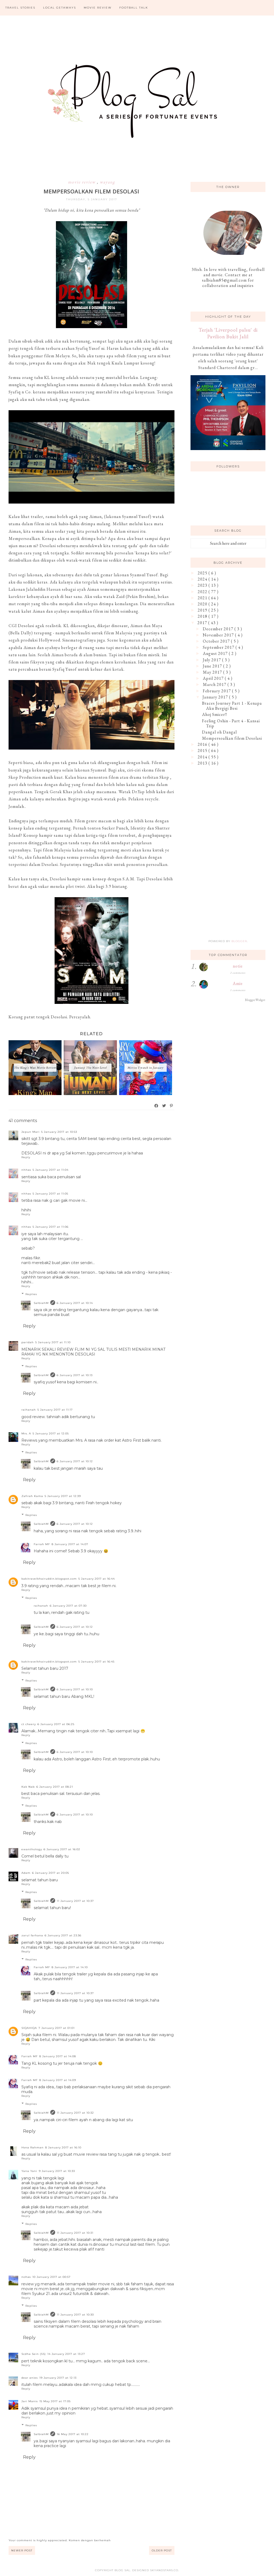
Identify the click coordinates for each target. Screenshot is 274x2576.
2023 (203, 585)
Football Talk (134, 8)
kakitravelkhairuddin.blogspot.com (49, 1579)
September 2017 (219, 647)
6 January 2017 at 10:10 (75, 1689)
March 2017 (215, 684)
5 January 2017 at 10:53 (59, 1132)
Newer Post (22, 2550)
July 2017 (212, 660)
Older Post (162, 2550)
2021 (203, 598)
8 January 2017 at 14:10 (70, 1967)
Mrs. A (26, 1433)
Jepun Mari (31, 1132)
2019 (203, 610)
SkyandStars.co (164, 2570)
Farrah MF (42, 1544)
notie (238, 966)
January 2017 (216, 697)
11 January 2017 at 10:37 (75, 1901)
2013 (203, 763)
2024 (203, 579)
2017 (203, 623)
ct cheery (29, 1724)
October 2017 (217, 641)
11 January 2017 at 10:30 (75, 2315)
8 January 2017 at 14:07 (70, 1544)
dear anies (30, 2378)
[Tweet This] (164, 1106)
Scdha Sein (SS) (34, 2354)
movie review (82, 182)
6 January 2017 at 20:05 (51, 1873)
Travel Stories (20, 8)
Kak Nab (28, 1787)
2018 (203, 616)
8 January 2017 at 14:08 (58, 2056)
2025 (203, 573)
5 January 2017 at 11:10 (53, 1342)
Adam (26, 1873)
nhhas (26, 1170)
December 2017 (219, 629)
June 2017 (213, 666)
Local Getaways (60, 8)
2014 (203, 757)
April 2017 (214, 678)
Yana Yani (29, 2171)
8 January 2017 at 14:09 (58, 2080)
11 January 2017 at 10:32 (75, 2113)
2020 (203, 604)
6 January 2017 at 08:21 (55, 1787)
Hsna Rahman (33, 2147)
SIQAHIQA (29, 2028)
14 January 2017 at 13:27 (66, 2354)
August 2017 (216, 653)
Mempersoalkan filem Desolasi (232, 738)
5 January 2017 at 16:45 (96, 1662)
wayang (107, 182)
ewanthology (32, 1849)
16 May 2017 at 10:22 (73, 2434)
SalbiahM (41, 1303)
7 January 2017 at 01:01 (57, 2028)
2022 (203, 592)
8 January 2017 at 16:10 (63, 2147)
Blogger (239, 941)
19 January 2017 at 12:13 (58, 2378)
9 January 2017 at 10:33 (57, 2171)
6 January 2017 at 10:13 (75, 1375)
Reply (26, 1157)
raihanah (29, 1410)
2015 (203, 750)
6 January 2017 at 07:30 (68, 1606)
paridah (28, 1342)
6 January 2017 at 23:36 (63, 1935)
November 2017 (219, 635)
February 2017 (217, 691)
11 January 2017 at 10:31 (75, 2233)
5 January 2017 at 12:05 (51, 1433)
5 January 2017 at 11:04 (51, 1170)
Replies (31, 1294)
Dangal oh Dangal (219, 732)
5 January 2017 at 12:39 (63, 1496)
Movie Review (98, 8)
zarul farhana (32, 1935)
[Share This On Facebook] (157, 1106)
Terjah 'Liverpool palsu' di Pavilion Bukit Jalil (228, 333)
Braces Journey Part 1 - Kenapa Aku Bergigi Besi (232, 706)
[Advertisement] (228, 809)
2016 (203, 744)
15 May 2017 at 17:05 (55, 2401)
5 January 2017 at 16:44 (97, 1579)
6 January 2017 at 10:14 (75, 1303)
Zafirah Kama (32, 1496)
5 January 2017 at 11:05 (50, 1194)
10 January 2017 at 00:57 (52, 2277)
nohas (26, 2277)
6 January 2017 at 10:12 (75, 1461)
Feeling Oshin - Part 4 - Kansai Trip (231, 723)
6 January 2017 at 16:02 (62, 1849)
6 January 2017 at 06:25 (56, 1724)
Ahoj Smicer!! (215, 714)
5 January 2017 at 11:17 (55, 1410)
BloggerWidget (255, 1000)
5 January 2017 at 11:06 (51, 1227)
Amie (238, 983)
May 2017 (213, 672)
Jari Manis (30, 2401)
